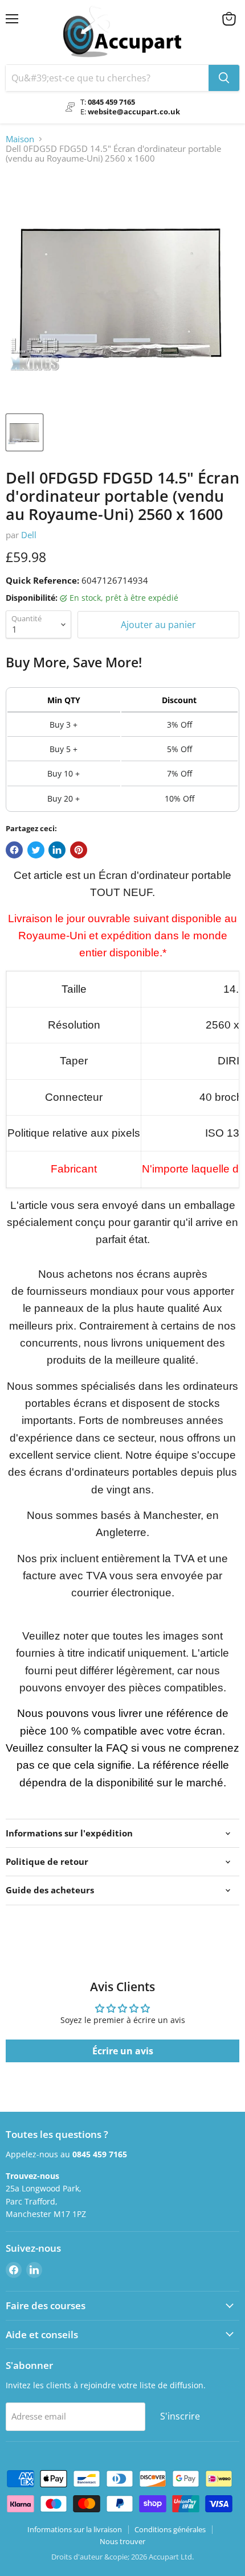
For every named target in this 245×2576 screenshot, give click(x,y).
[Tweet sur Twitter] (36, 850)
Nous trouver (122, 2541)
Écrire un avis (123, 2051)
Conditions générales (170, 2529)
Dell (29, 535)
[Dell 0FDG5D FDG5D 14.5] (24, 432)
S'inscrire (180, 2416)
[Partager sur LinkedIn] (57, 850)
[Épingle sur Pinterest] (79, 850)
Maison (20, 139)
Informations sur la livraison (75, 2529)
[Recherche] (224, 78)
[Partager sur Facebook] (14, 850)
